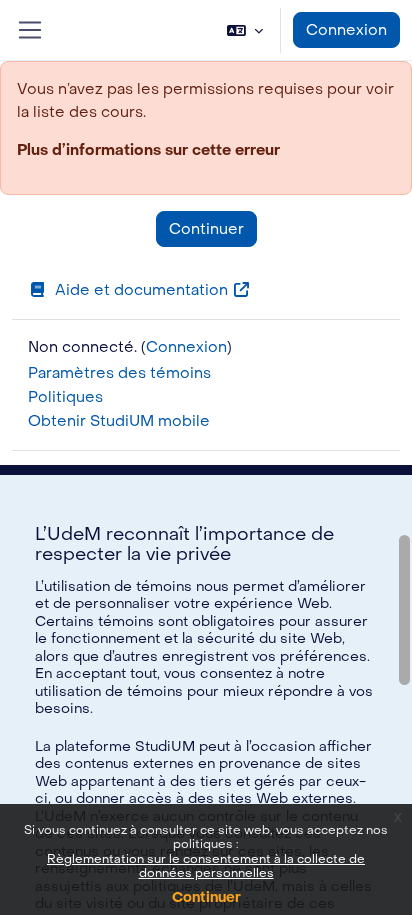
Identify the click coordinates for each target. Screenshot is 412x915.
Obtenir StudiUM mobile (119, 421)
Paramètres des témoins (119, 373)
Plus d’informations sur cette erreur (148, 150)
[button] (245, 30)
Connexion (346, 30)
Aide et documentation (141, 290)
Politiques (65, 397)
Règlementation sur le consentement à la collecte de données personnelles (206, 866)
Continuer (206, 897)
